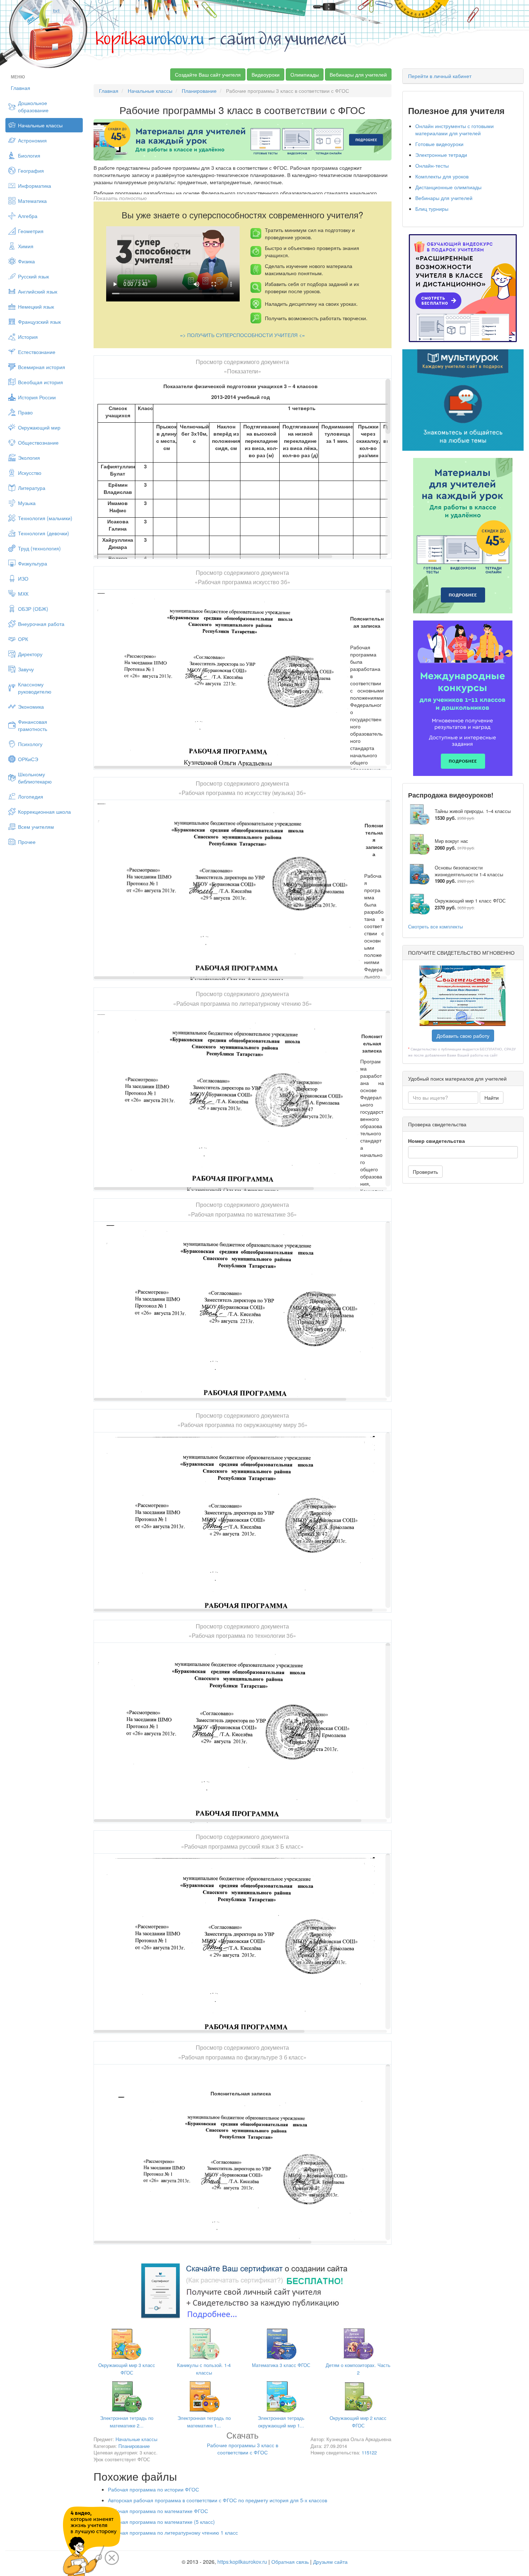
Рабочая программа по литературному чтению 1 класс (173, 2532)
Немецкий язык (36, 306)
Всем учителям (36, 827)
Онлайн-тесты (432, 165)
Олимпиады (305, 74)
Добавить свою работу (463, 1036)
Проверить (425, 1172)
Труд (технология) (39, 548)
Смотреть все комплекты (435, 926)
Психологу (30, 744)
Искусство (30, 473)
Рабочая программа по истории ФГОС (153, 2489)
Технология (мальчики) (45, 518)
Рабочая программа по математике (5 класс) (161, 2522)
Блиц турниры (432, 209)
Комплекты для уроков (442, 176)
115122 (369, 2452)
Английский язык (38, 291)
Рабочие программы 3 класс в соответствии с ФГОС (243, 2444)
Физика (26, 261)
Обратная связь (290, 2562)
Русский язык (33, 276)
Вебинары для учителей (358, 74)
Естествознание (37, 352)
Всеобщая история (40, 382)
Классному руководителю (35, 688)
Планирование (199, 91)
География (31, 171)
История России (37, 397)
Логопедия (31, 796)
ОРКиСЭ (28, 759)
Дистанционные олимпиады (448, 187)
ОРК (23, 639)
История (28, 337)
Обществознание (38, 442)
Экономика (31, 707)
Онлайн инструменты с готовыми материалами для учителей (455, 130)
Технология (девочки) (44, 533)
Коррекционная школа (44, 812)
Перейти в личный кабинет (440, 76)
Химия (26, 246)
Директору (30, 654)
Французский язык (39, 322)
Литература (32, 488)
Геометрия (31, 231)
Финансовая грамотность (33, 725)
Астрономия (32, 140)
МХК (23, 594)
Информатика (35, 186)
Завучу (26, 669)
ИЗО (23, 578)
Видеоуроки (266, 74)
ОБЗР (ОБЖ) (33, 609)
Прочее (27, 842)
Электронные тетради (441, 155)
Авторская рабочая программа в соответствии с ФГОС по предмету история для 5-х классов (218, 2500)
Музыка (27, 503)
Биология (29, 155)
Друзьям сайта (330, 2562)
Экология (29, 458)
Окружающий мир (39, 427)
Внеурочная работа (41, 624)
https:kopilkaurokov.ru (242, 2562)
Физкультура (33, 563)
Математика (32, 201)
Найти (492, 1098)
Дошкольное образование (33, 106)
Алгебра (28, 216)
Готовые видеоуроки (439, 144)
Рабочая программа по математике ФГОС (158, 2511)
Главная (21, 88)
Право (25, 412)
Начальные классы (40, 125)
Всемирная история (42, 367)
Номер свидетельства (437, 1141)
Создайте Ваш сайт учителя (208, 74)
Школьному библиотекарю (35, 778)
